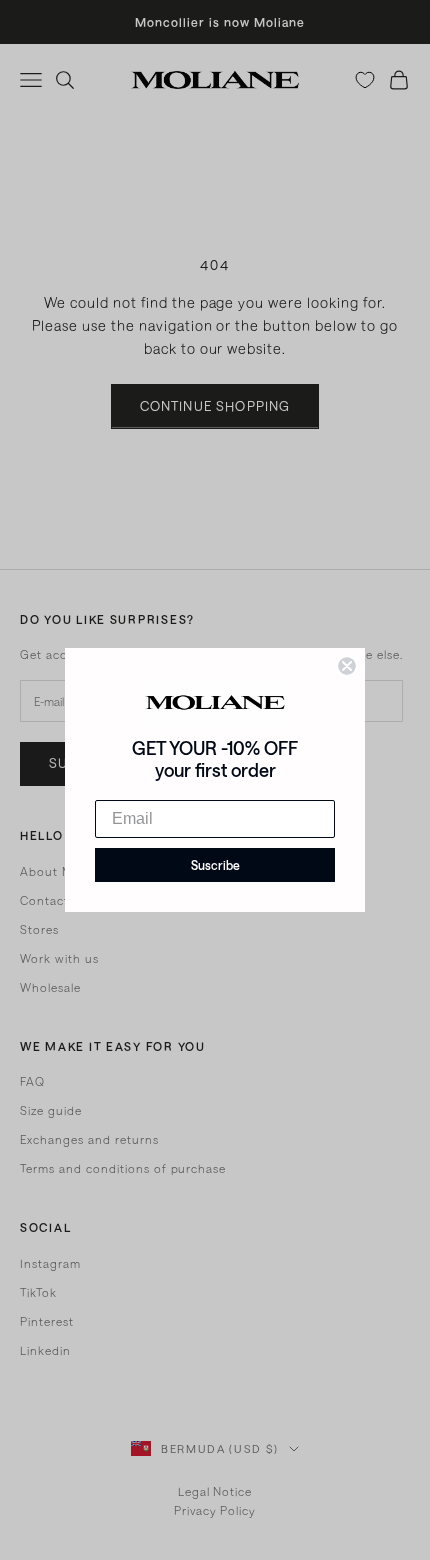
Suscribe (215, 865)
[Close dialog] (347, 666)
